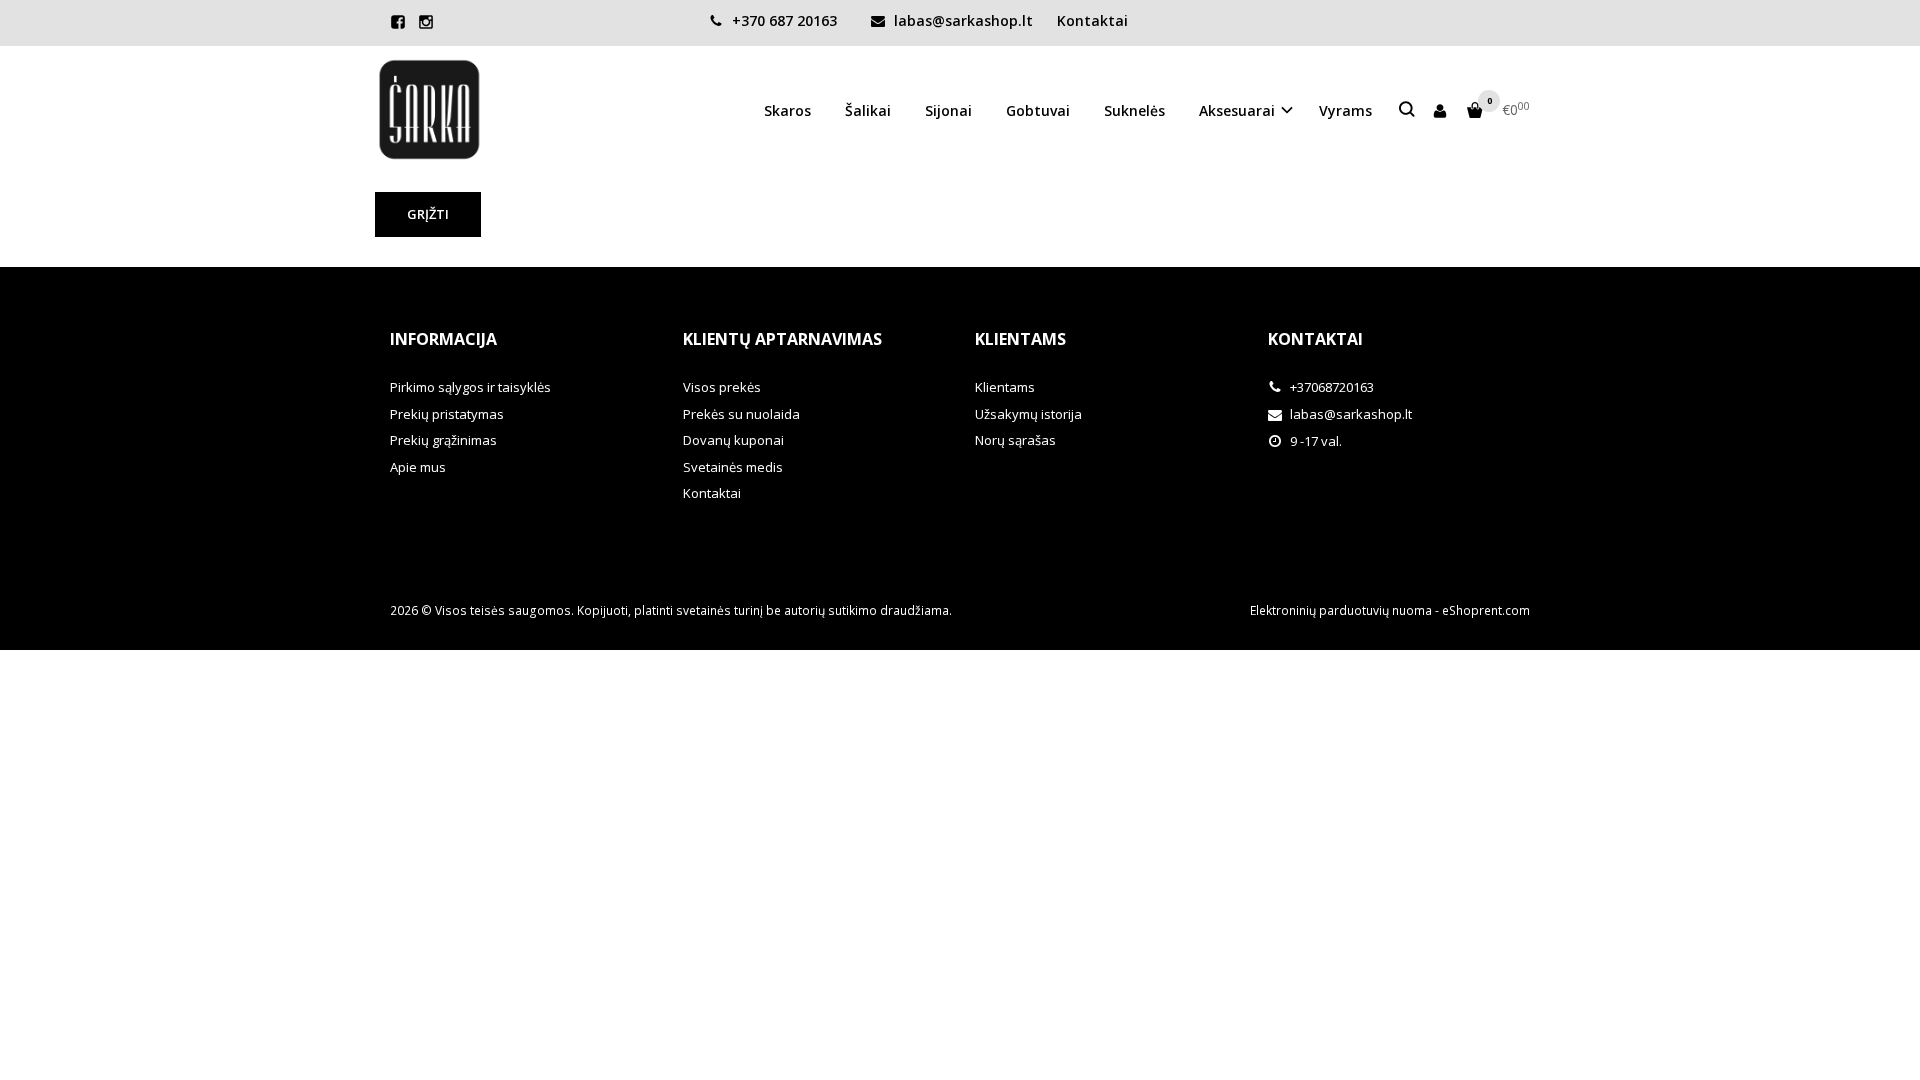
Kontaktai (1092, 20)
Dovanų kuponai (733, 440)
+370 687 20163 (782, 20)
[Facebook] (398, 22)
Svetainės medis (733, 467)
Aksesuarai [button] (1237, 110)
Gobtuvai (1038, 110)
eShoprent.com (1486, 610)
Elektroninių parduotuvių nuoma (1341, 610)
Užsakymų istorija (1028, 414)
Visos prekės (722, 387)
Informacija (443, 339)
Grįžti (428, 214)
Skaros (787, 110)
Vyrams (1345, 110)
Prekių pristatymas (447, 414)
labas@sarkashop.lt (961, 20)
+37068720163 (1330, 387)
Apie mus (418, 467)
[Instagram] (426, 22)
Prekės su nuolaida (741, 414)
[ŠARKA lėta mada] (429, 110)
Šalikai (868, 110)
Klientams (1020, 339)
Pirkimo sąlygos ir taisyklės (470, 387)
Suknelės (1134, 110)
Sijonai (948, 110)
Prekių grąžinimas (443, 440)
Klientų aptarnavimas (782, 339)
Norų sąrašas (1015, 440)
